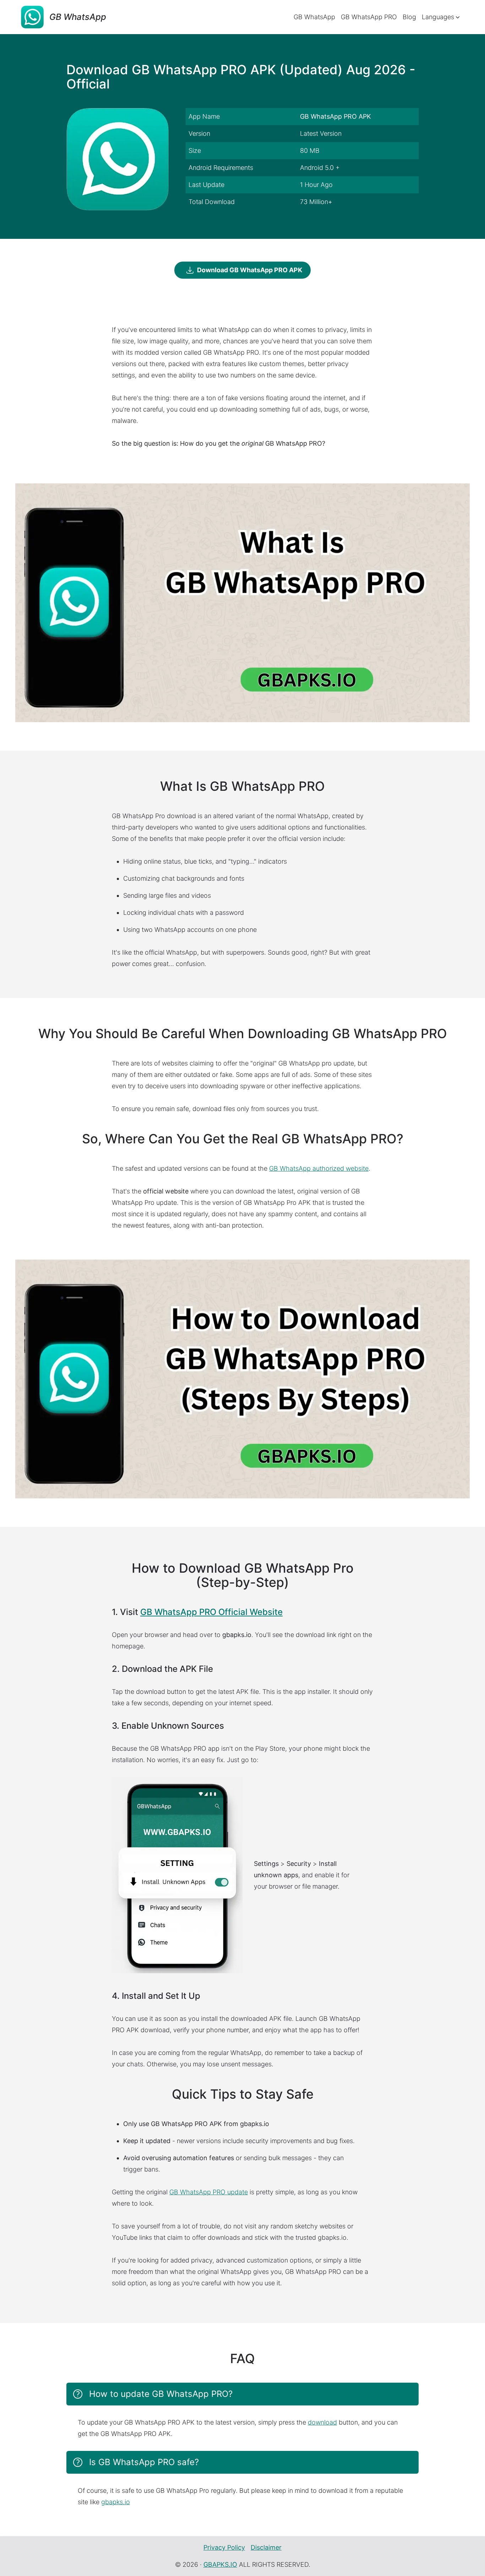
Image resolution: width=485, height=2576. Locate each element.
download (322, 2422)
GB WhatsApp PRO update (209, 2192)
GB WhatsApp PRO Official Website (211, 1612)
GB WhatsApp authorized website (319, 1168)
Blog (409, 17)
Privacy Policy (224, 2547)
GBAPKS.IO (220, 2564)
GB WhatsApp (314, 17)
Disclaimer (266, 2547)
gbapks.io (116, 2502)
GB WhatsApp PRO (369, 17)
